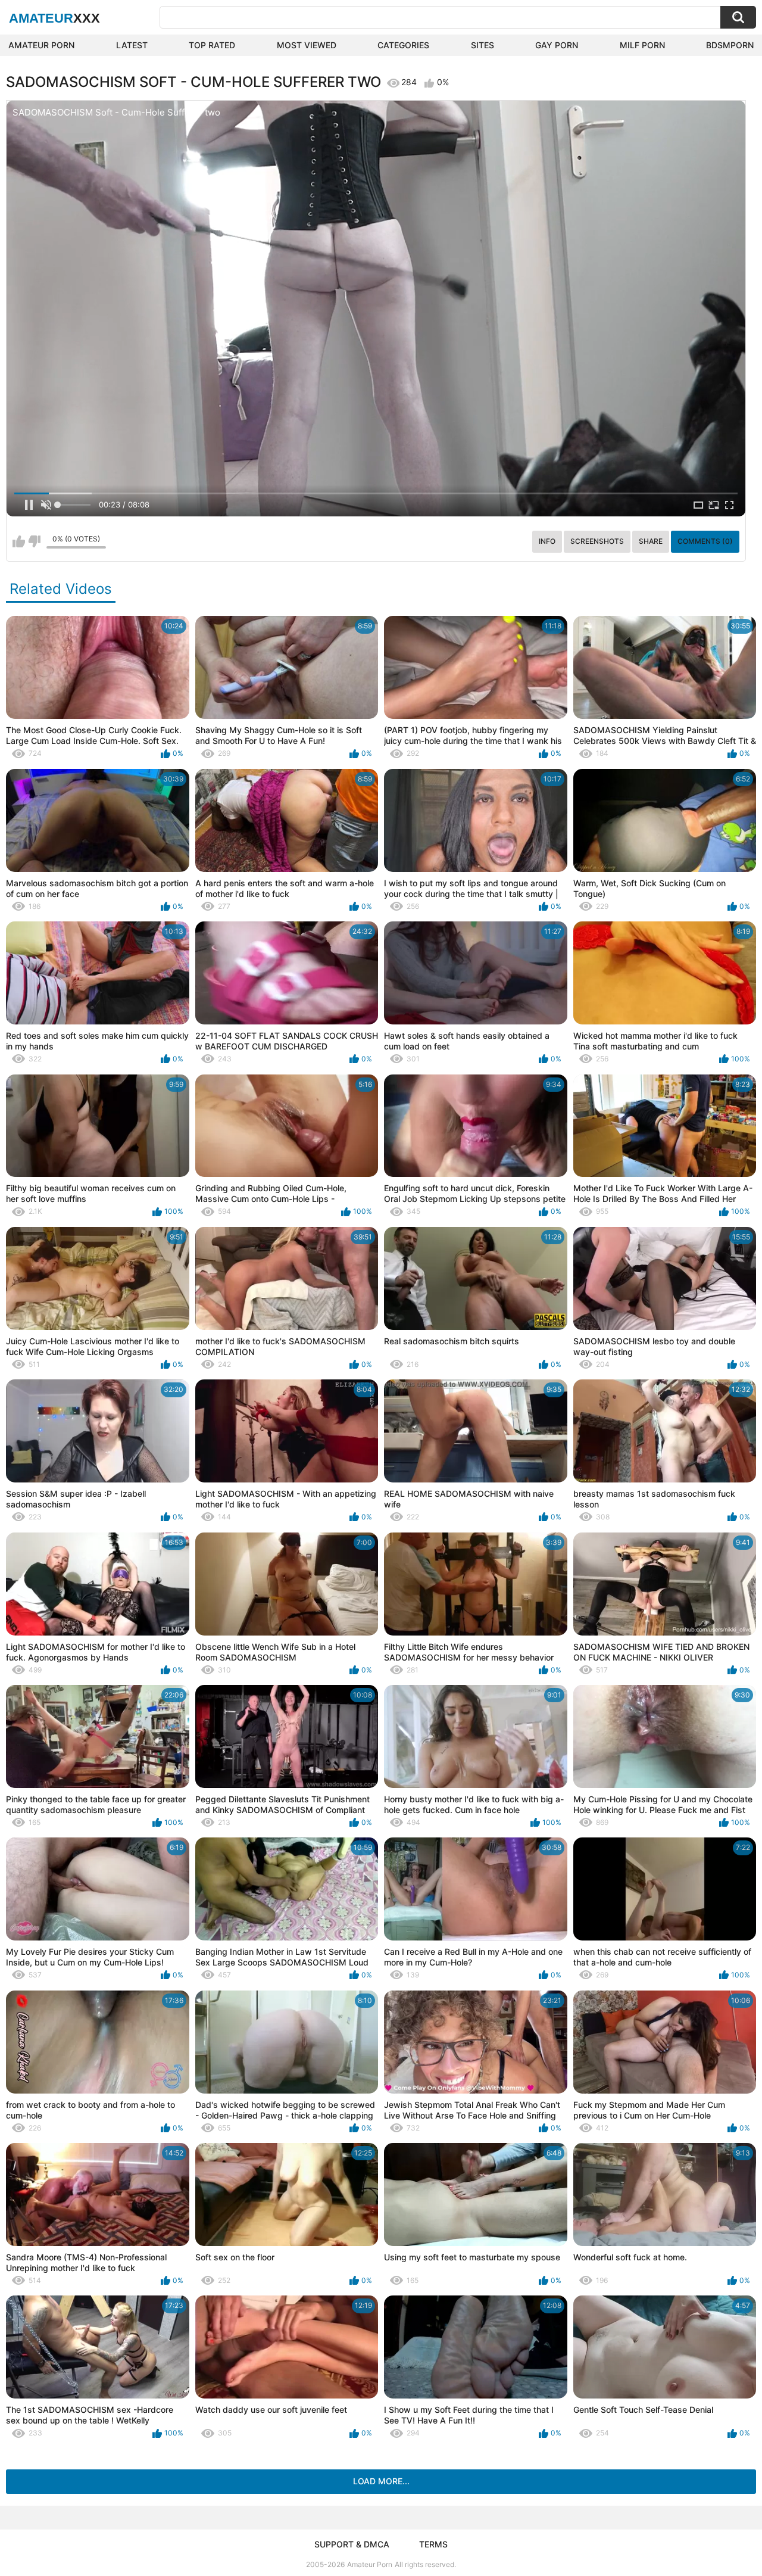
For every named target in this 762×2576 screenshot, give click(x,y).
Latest (132, 45)
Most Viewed (307, 45)
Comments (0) (705, 541)
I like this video (19, 541)
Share (651, 541)
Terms (433, 2544)
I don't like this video (34, 541)
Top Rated (212, 45)
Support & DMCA (352, 2544)
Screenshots (597, 541)
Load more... (381, 2481)
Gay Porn (557, 45)
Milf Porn (642, 45)
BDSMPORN (730, 45)
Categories (403, 45)
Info (547, 541)
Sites (483, 45)
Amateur (54, 18)
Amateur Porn (41, 45)
